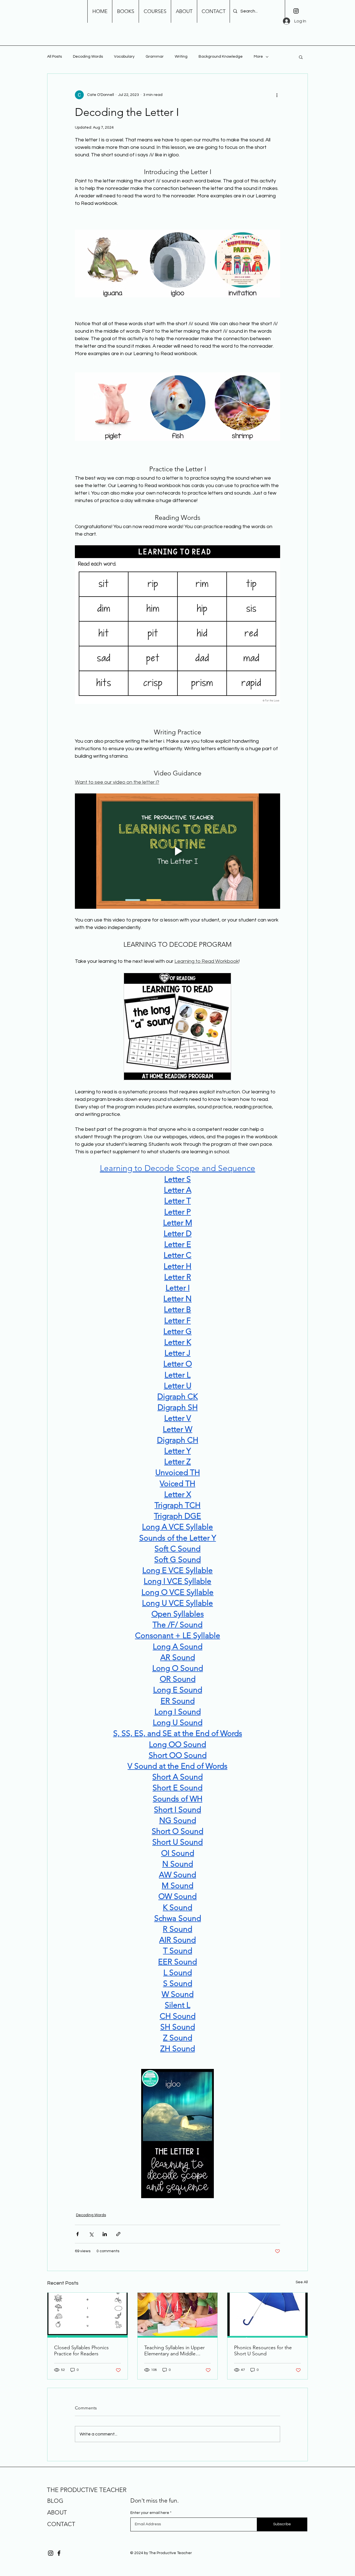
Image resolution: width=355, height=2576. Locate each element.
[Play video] (177, 851)
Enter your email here (150, 2513)
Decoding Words (88, 57)
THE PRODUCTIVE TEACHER (87, 2490)
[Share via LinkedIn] (105, 2234)
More (258, 57)
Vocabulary (124, 57)
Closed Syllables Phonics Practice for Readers (81, 2351)
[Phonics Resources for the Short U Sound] (267, 2315)
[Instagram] (296, 11)
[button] (301, 57)
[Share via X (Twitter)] (91, 2234)
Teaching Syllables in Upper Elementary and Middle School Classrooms (174, 2351)
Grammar (155, 57)
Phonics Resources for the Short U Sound (263, 2351)
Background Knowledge (221, 57)
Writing (181, 57)
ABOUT (57, 2512)
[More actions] (277, 95)
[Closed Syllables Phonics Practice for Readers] (88, 2315)
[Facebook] (59, 2553)
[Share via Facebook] (78, 2234)
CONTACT (61, 2524)
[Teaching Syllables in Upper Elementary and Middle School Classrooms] (178, 2315)
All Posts (54, 57)
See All (302, 2282)
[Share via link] (118, 2234)
